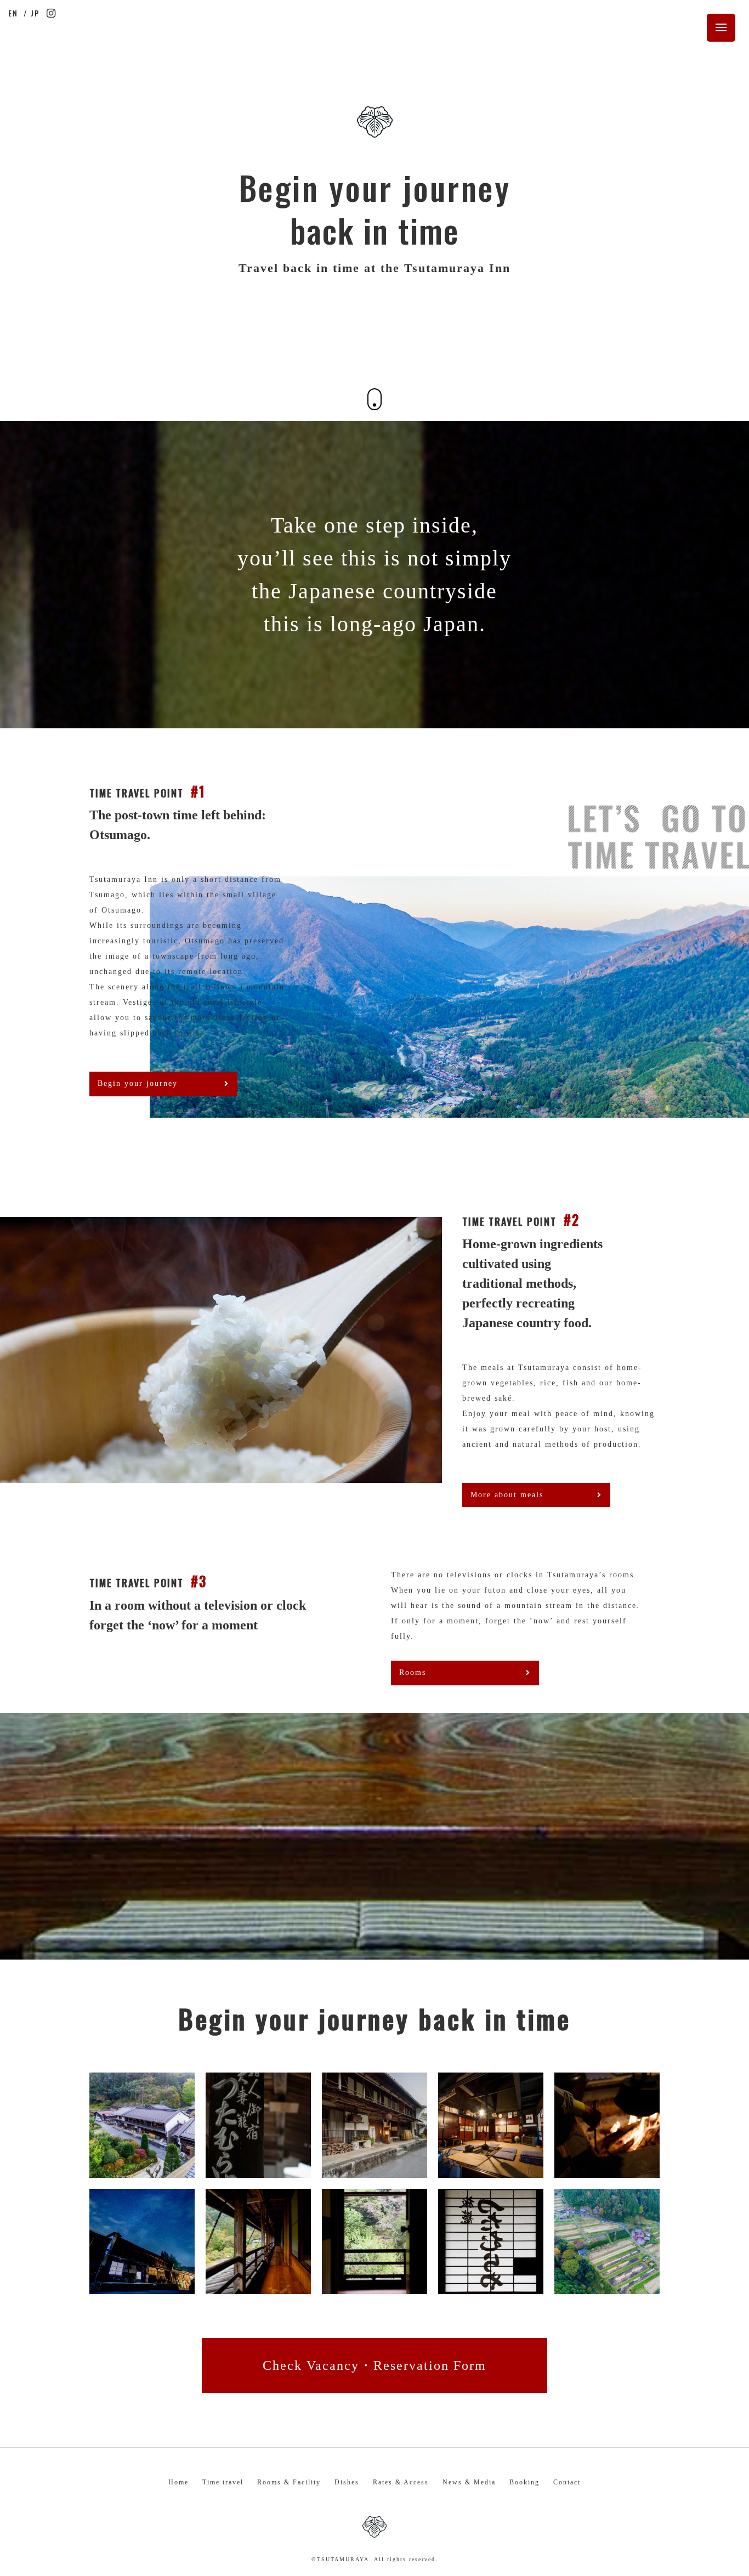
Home (178, 2482)
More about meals (507, 1495)
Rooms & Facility (289, 2482)
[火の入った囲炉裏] (607, 2170)
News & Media (469, 2482)
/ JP (32, 13)
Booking (524, 2482)
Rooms (413, 1672)
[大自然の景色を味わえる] (374, 2286)
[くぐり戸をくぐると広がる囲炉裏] (491, 2170)
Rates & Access (401, 2482)
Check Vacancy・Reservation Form (374, 2365)
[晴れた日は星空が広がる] (142, 2286)
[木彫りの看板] (258, 2170)
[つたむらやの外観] (142, 2170)
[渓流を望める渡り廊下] (258, 2286)
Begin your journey (138, 1083)
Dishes (347, 2482)
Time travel (223, 2482)
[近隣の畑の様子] (491, 2286)
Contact (567, 2482)
